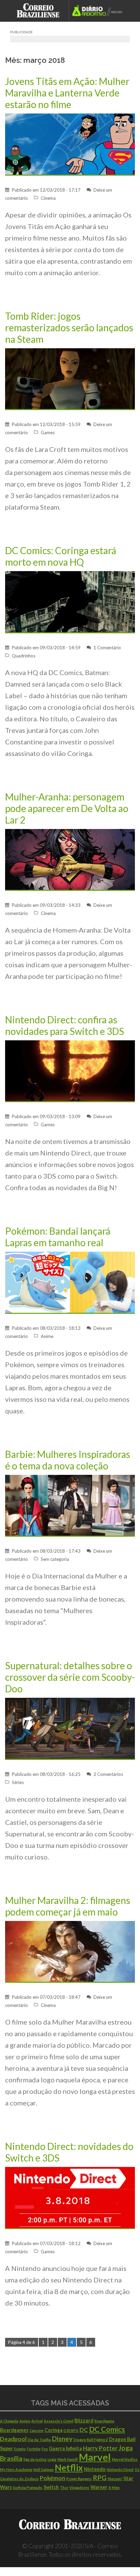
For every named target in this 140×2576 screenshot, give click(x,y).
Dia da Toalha (39, 2440)
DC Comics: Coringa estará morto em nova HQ (61, 556)
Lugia (52, 2459)
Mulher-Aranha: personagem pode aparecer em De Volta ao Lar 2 (67, 808)
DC (84, 2430)
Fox (45, 2449)
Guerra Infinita (65, 2448)
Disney (62, 2439)
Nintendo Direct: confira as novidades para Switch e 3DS (65, 1025)
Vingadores (79, 2487)
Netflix (69, 2468)
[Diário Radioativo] (99, 11)
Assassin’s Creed (59, 2421)
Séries (18, 1782)
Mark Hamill (68, 2459)
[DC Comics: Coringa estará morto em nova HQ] (70, 602)
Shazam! (115, 2479)
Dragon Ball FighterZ (91, 2440)
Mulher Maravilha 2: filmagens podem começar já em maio (68, 1906)
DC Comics (107, 2429)
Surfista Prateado (28, 2487)
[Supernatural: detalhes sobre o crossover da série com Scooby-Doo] (70, 1728)
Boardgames (14, 2430)
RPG (100, 2478)
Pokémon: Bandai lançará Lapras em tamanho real (58, 1237)
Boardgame (104, 2421)
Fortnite (34, 2449)
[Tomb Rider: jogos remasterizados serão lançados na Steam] (70, 378)
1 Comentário (107, 648)
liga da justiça (35, 2459)
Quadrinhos (24, 656)
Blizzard (84, 2421)
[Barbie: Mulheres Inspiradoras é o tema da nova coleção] (70, 1505)
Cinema (48, 198)
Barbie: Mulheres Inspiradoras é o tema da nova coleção (68, 1460)
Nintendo (95, 2469)
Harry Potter (100, 2448)
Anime (47, 1336)
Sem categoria (55, 1559)
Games (48, 433)
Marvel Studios (125, 2459)
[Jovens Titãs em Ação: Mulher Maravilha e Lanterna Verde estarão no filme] (70, 144)
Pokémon (52, 2478)
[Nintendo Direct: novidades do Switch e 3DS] (70, 2197)
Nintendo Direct (120, 2469)
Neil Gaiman (43, 2469)
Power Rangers (79, 2479)
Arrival (37, 2421)
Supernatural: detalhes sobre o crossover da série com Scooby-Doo (70, 1677)
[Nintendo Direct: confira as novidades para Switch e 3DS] (70, 1071)
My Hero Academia (16, 2469)
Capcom (37, 2430)
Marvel (95, 2457)
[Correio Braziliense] (41, 11)
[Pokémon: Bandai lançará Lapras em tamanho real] (70, 1282)
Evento (20, 2449)
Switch (51, 2487)
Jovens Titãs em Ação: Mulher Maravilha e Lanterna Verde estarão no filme (67, 93)
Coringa (54, 2430)
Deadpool (13, 2439)
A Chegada (9, 2421)
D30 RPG (71, 2430)
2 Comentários (108, 1774)
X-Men (114, 2487)
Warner (99, 2487)
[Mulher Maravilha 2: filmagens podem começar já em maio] (70, 1951)
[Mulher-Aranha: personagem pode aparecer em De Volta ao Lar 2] (70, 859)
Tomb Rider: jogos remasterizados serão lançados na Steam (69, 328)
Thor (64, 2487)
